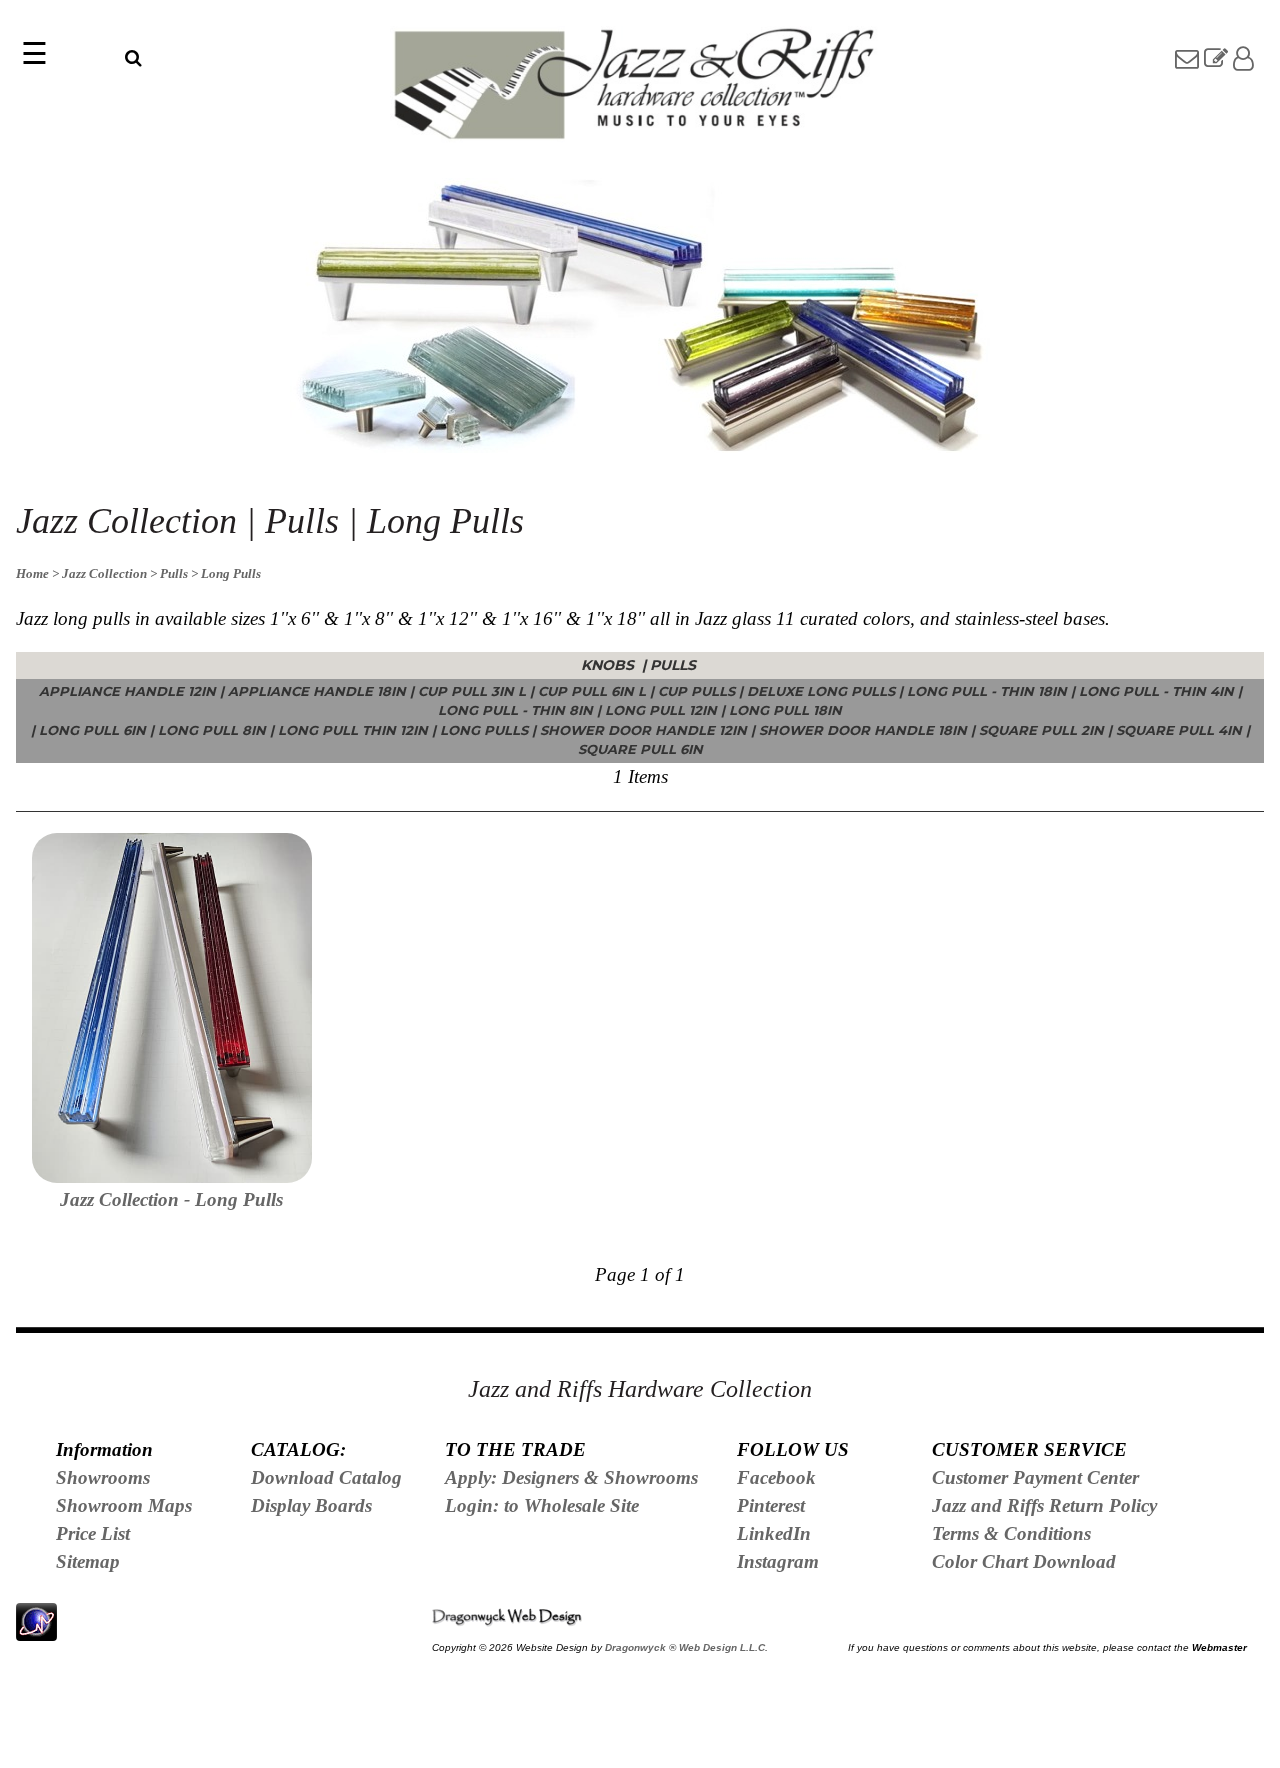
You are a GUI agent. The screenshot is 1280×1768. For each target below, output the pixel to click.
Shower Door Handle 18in (863, 730)
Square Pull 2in (1041, 730)
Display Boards (311, 1505)
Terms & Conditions (1011, 1533)
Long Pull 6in (92, 730)
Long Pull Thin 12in (353, 730)
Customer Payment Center (1035, 1477)
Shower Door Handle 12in (643, 730)
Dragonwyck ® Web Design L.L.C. (686, 1647)
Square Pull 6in (640, 749)
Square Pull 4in (1179, 730)
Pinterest (771, 1505)
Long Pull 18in (785, 710)
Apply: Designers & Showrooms (571, 1477)
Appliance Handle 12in (127, 691)
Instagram (778, 1561)
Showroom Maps (124, 1505)
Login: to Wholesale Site (542, 1505)
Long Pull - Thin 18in (987, 691)
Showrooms (103, 1477)
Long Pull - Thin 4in (1156, 691)
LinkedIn (774, 1533)
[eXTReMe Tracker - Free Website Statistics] (36, 1629)
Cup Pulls (696, 691)
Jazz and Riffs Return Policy (1044, 1505)
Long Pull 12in (661, 710)
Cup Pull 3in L (472, 691)
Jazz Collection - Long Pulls (171, 1199)
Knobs (609, 665)
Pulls (675, 665)
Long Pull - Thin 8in (515, 710)
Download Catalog (326, 1477)
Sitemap (88, 1561)
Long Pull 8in (212, 730)
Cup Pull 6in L (592, 691)
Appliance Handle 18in (317, 691)
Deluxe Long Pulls (821, 691)
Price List (93, 1533)
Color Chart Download (1024, 1561)
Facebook (776, 1477)
